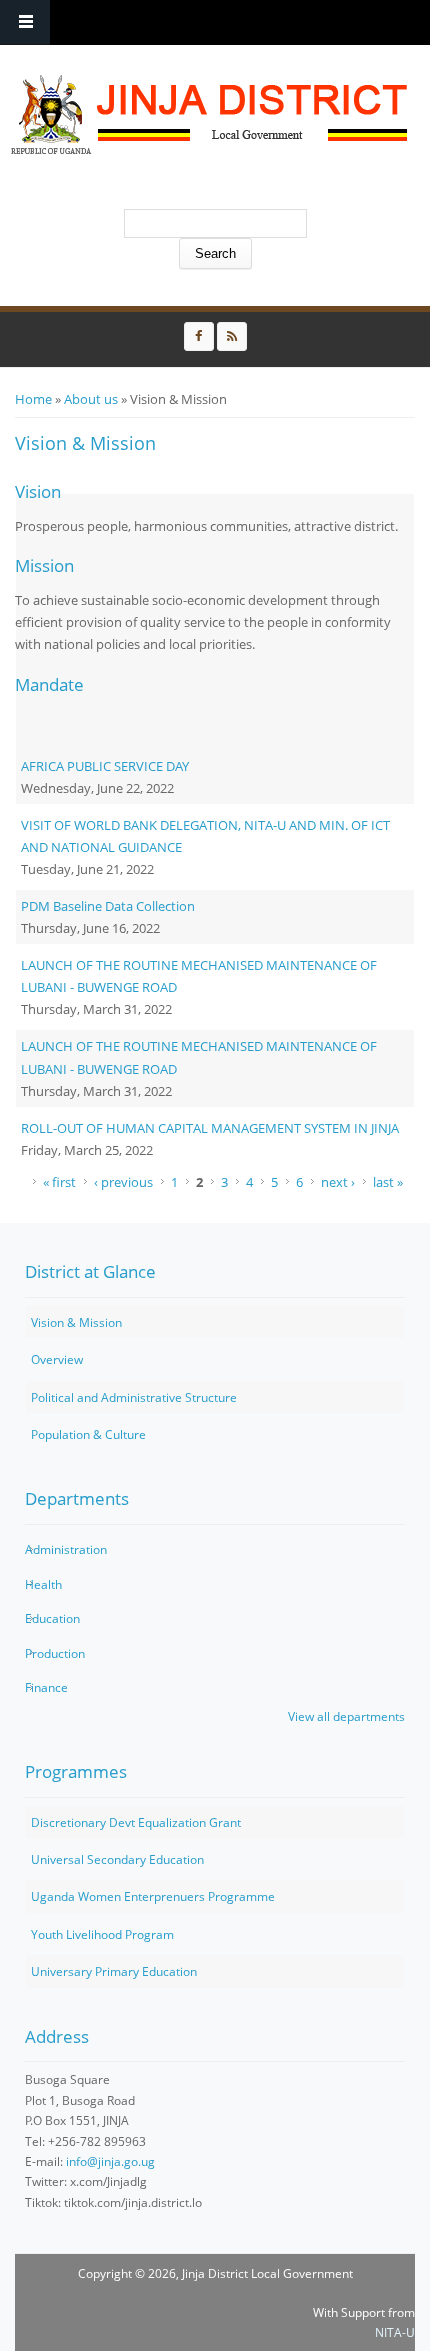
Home (33, 399)
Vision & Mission (76, 1322)
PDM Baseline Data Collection (108, 906)
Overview (57, 1359)
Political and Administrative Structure (134, 1397)
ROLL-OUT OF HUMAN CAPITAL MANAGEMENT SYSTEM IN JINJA (210, 1128)
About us (91, 399)
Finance (46, 1687)
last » (388, 1182)
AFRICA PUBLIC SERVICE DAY (105, 766)
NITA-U (395, 2332)
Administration (66, 1549)
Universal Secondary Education (117, 1859)
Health (43, 1584)
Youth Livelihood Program (102, 1934)
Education (52, 1618)
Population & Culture (88, 1434)
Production (55, 1653)
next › (338, 1182)
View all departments (346, 1716)
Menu (25, 22)
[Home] (210, 115)
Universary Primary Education (114, 1971)
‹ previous (123, 1182)
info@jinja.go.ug (110, 2161)
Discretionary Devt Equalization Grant (136, 1822)
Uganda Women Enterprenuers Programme (153, 1896)
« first (59, 1182)
